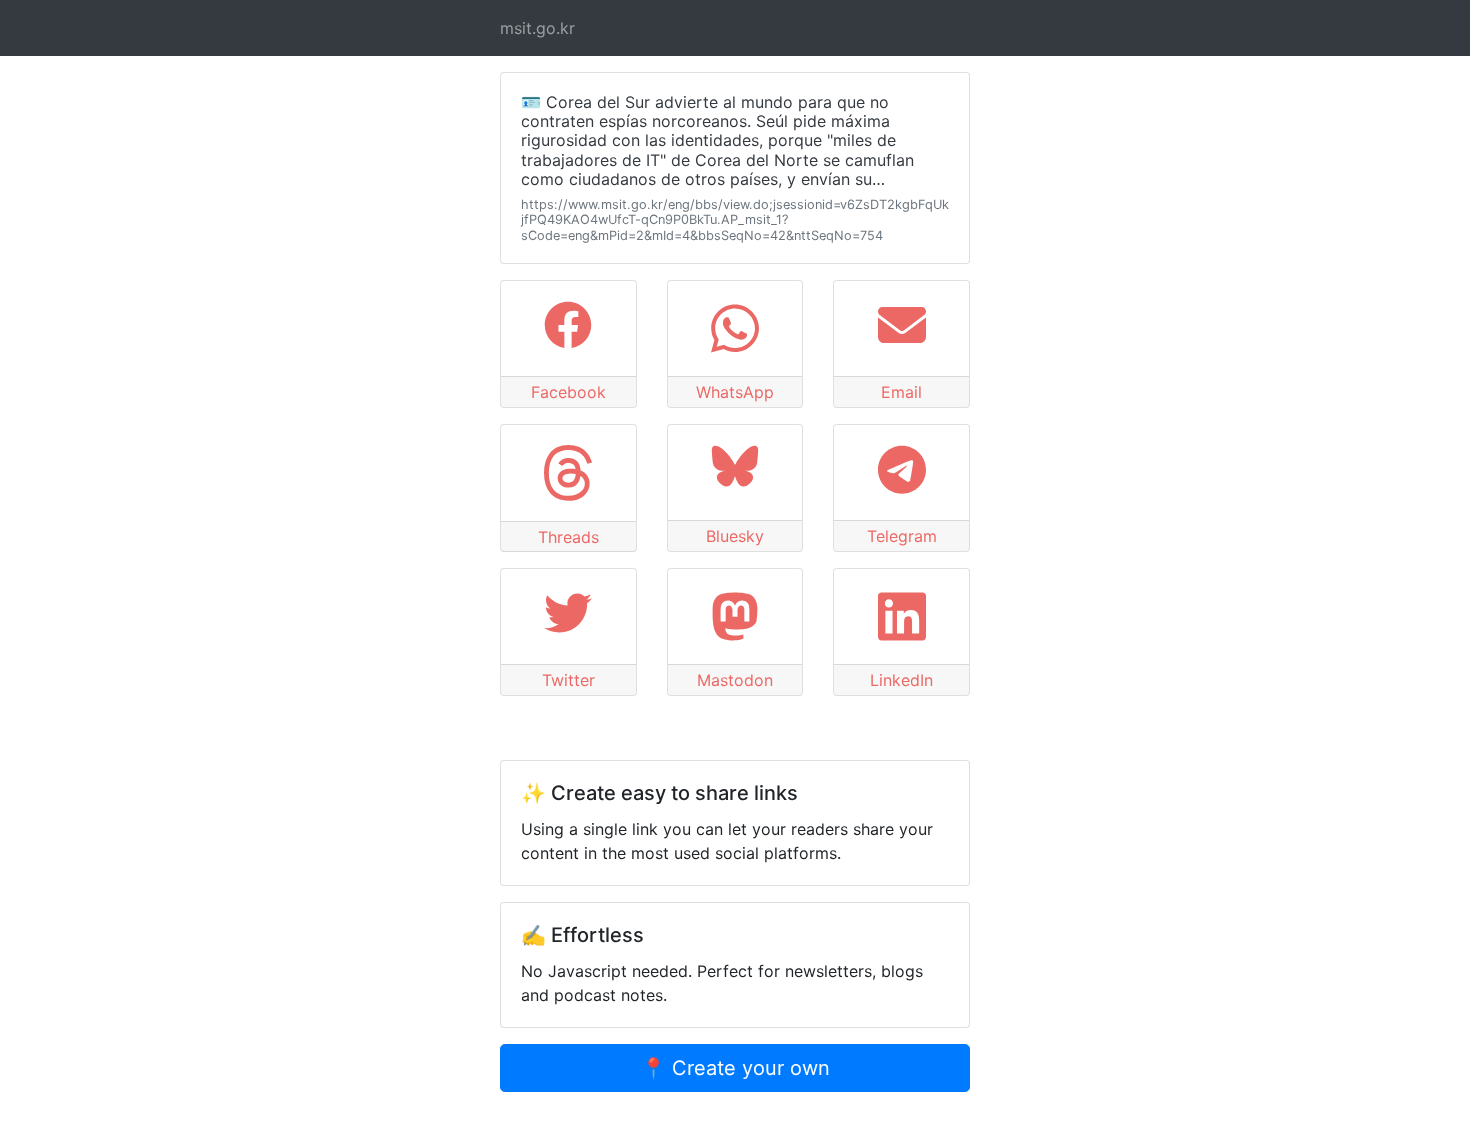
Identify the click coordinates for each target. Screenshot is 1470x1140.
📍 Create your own (735, 1068)
